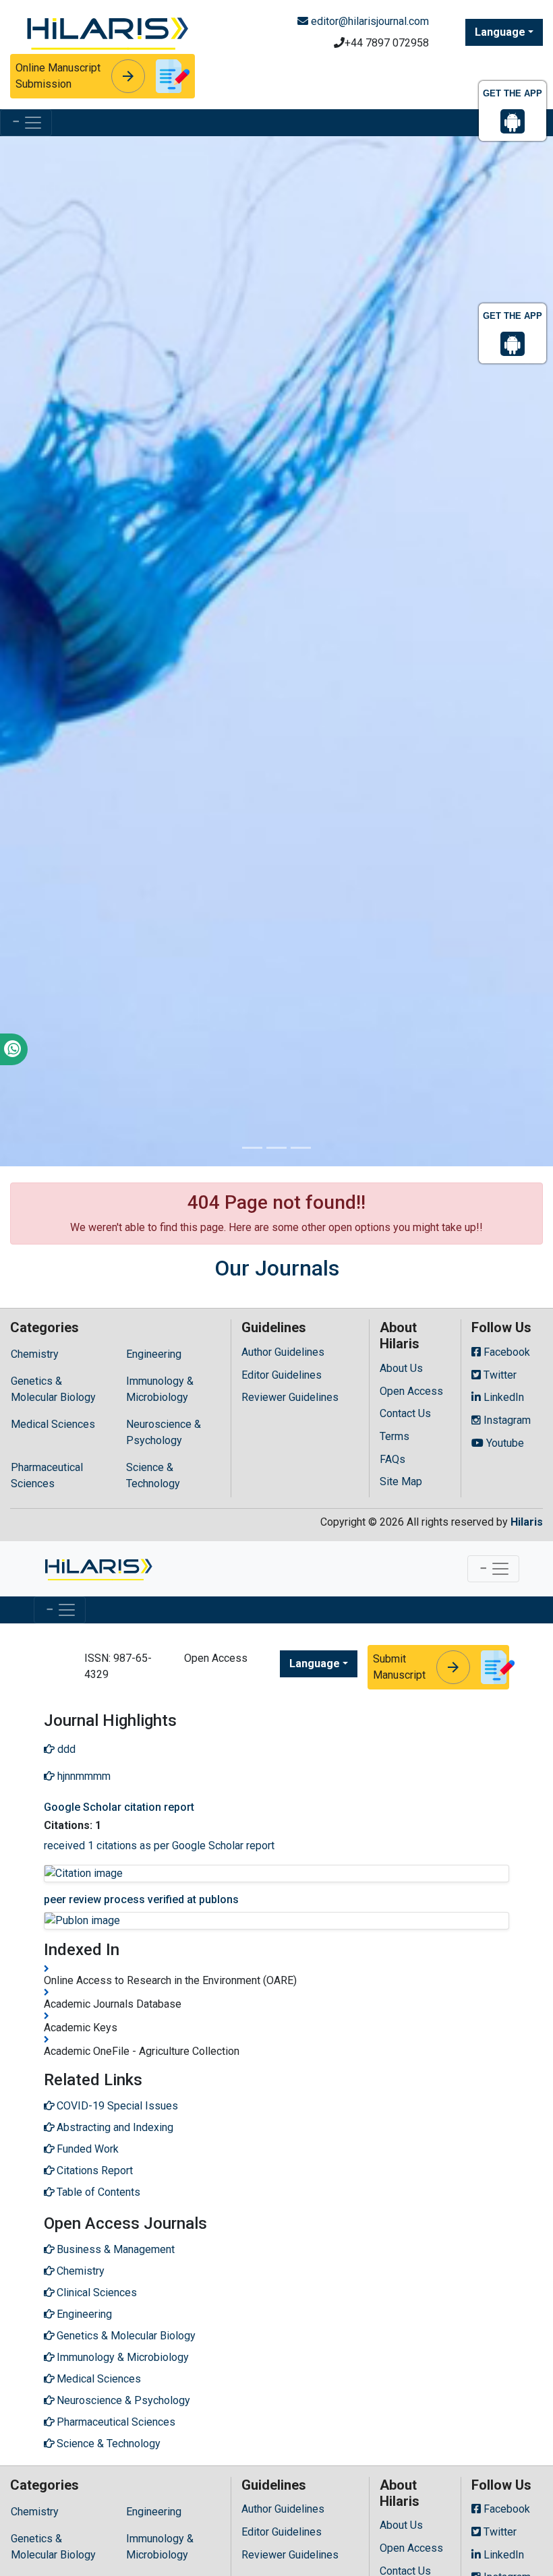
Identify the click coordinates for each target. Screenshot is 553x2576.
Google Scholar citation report (119, 1807)
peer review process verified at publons (141, 1899)
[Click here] (106, 31)
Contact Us (405, 1413)
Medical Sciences (53, 1424)
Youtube (504, 1443)
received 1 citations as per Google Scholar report (159, 1846)
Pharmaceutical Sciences (47, 1475)
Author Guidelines (283, 1352)
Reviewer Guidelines (290, 1397)
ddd (65, 1749)
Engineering (154, 1354)
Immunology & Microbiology (160, 1389)
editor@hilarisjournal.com (369, 21)
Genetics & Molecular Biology (53, 1389)
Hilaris (527, 1522)
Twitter (499, 1375)
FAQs (392, 1459)
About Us (401, 1368)
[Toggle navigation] (26, 123)
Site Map (401, 1481)
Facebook (505, 1352)
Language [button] (500, 32)
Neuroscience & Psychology (164, 1432)
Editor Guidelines (282, 1375)
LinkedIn (502, 1397)
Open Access (411, 1391)
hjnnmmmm (83, 1776)
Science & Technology (153, 1475)
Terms (395, 1436)
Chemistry (35, 1354)
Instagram (506, 1420)
